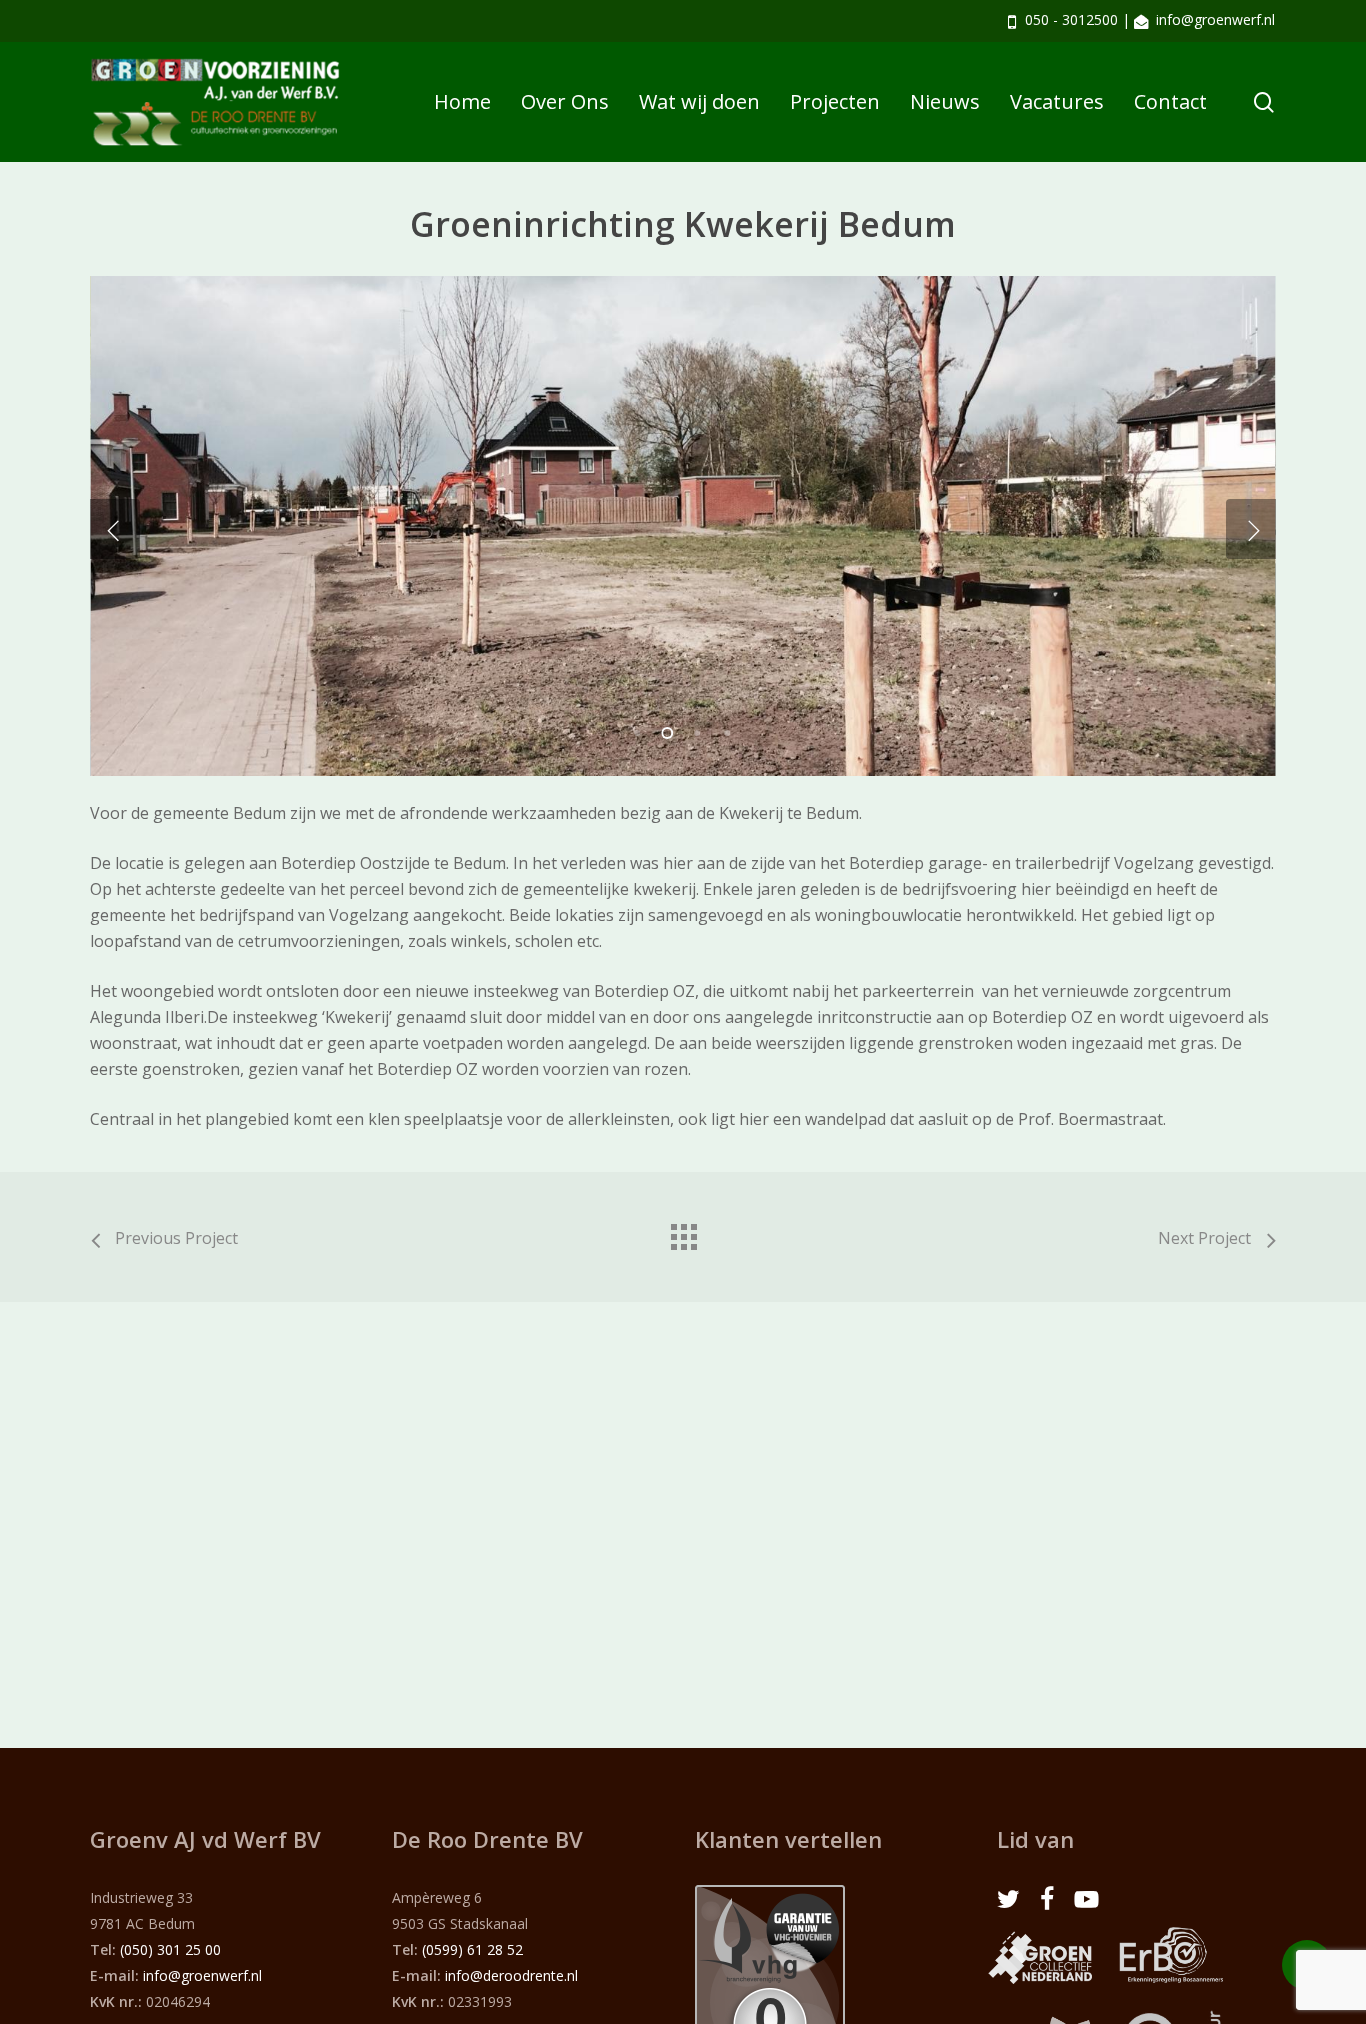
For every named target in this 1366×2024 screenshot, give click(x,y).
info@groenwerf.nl (1215, 19)
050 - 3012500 (1071, 19)
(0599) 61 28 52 (472, 1949)
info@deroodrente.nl (511, 1975)
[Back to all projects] (683, 1232)
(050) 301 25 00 (170, 1949)
